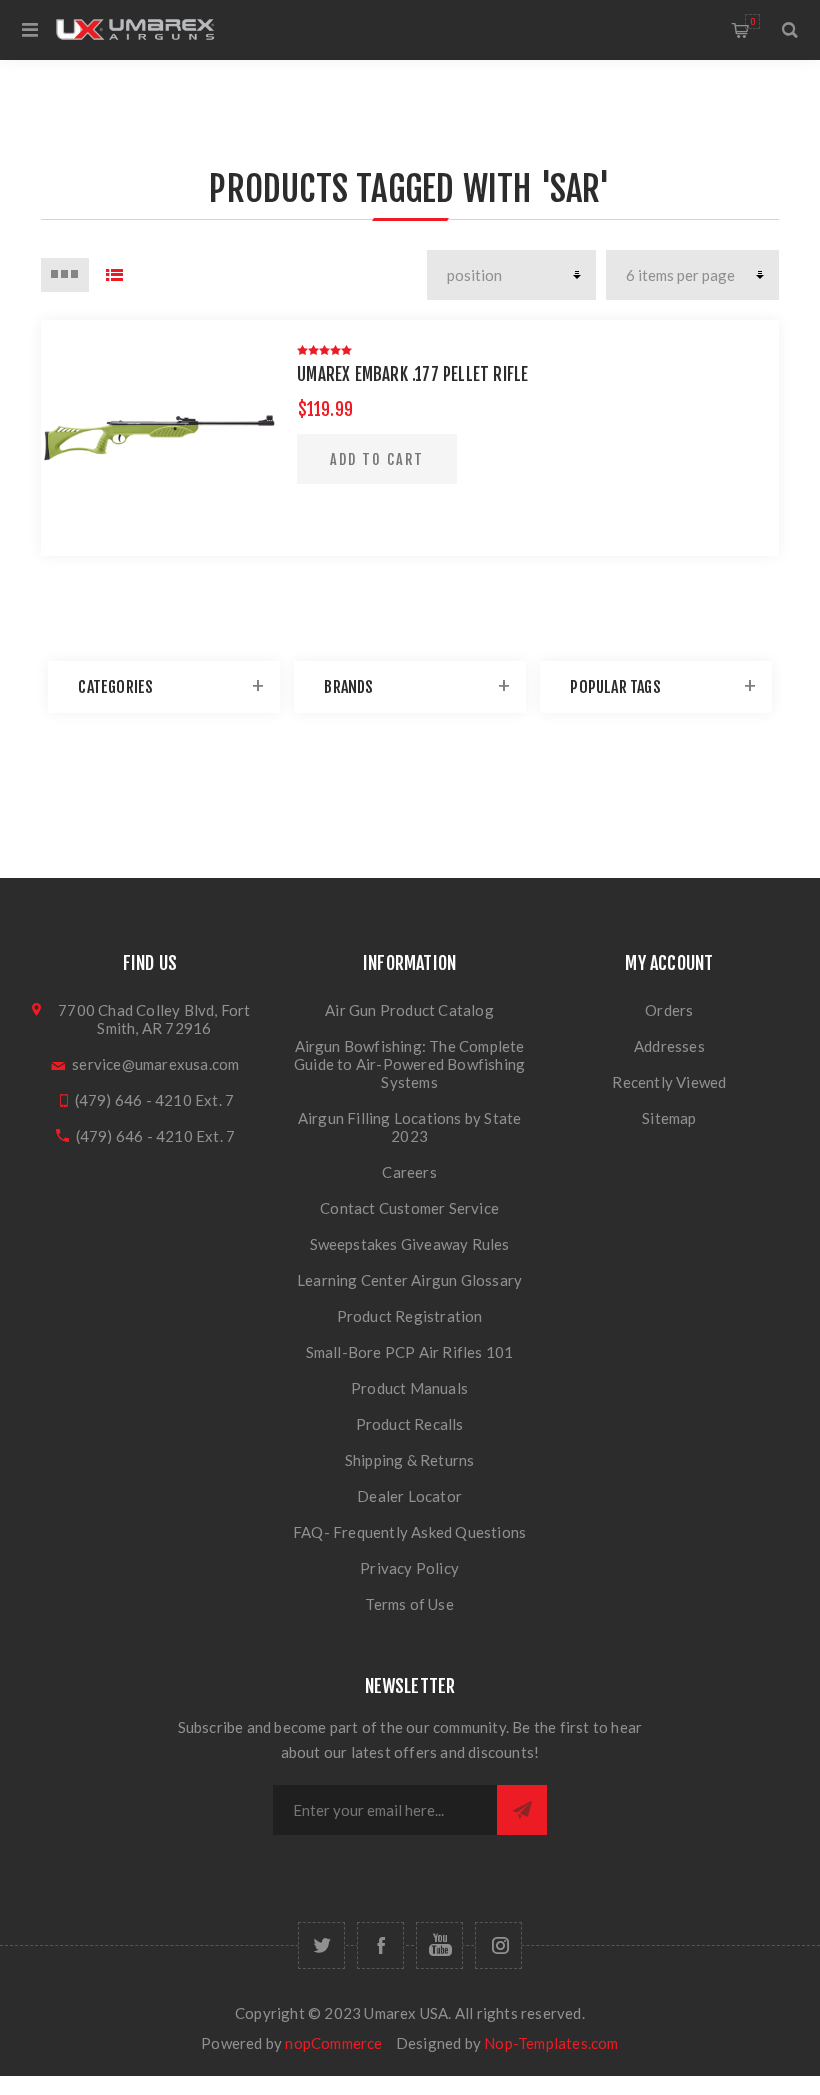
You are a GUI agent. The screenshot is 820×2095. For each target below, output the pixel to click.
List (114, 275)
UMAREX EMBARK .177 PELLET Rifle (412, 374)
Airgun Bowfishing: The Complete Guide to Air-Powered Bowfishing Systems (409, 1064)
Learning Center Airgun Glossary (409, 1280)
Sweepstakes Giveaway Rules (410, 1244)
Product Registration (410, 1316)
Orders (669, 1010)
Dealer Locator (409, 1496)
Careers (409, 1172)
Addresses (669, 1046)
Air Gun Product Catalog (409, 1010)
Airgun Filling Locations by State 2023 (410, 1127)
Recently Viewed (669, 1082)
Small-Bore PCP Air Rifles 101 (410, 1352)
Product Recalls (410, 1424)
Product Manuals (409, 1388)
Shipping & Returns (410, 1460)
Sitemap (669, 1118)
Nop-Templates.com (551, 2043)
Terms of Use (409, 1604)
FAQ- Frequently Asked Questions (409, 1532)
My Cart (752, 21)
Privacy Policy (409, 1568)
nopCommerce (333, 2043)
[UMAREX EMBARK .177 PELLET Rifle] (159, 438)
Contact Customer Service (409, 1208)
